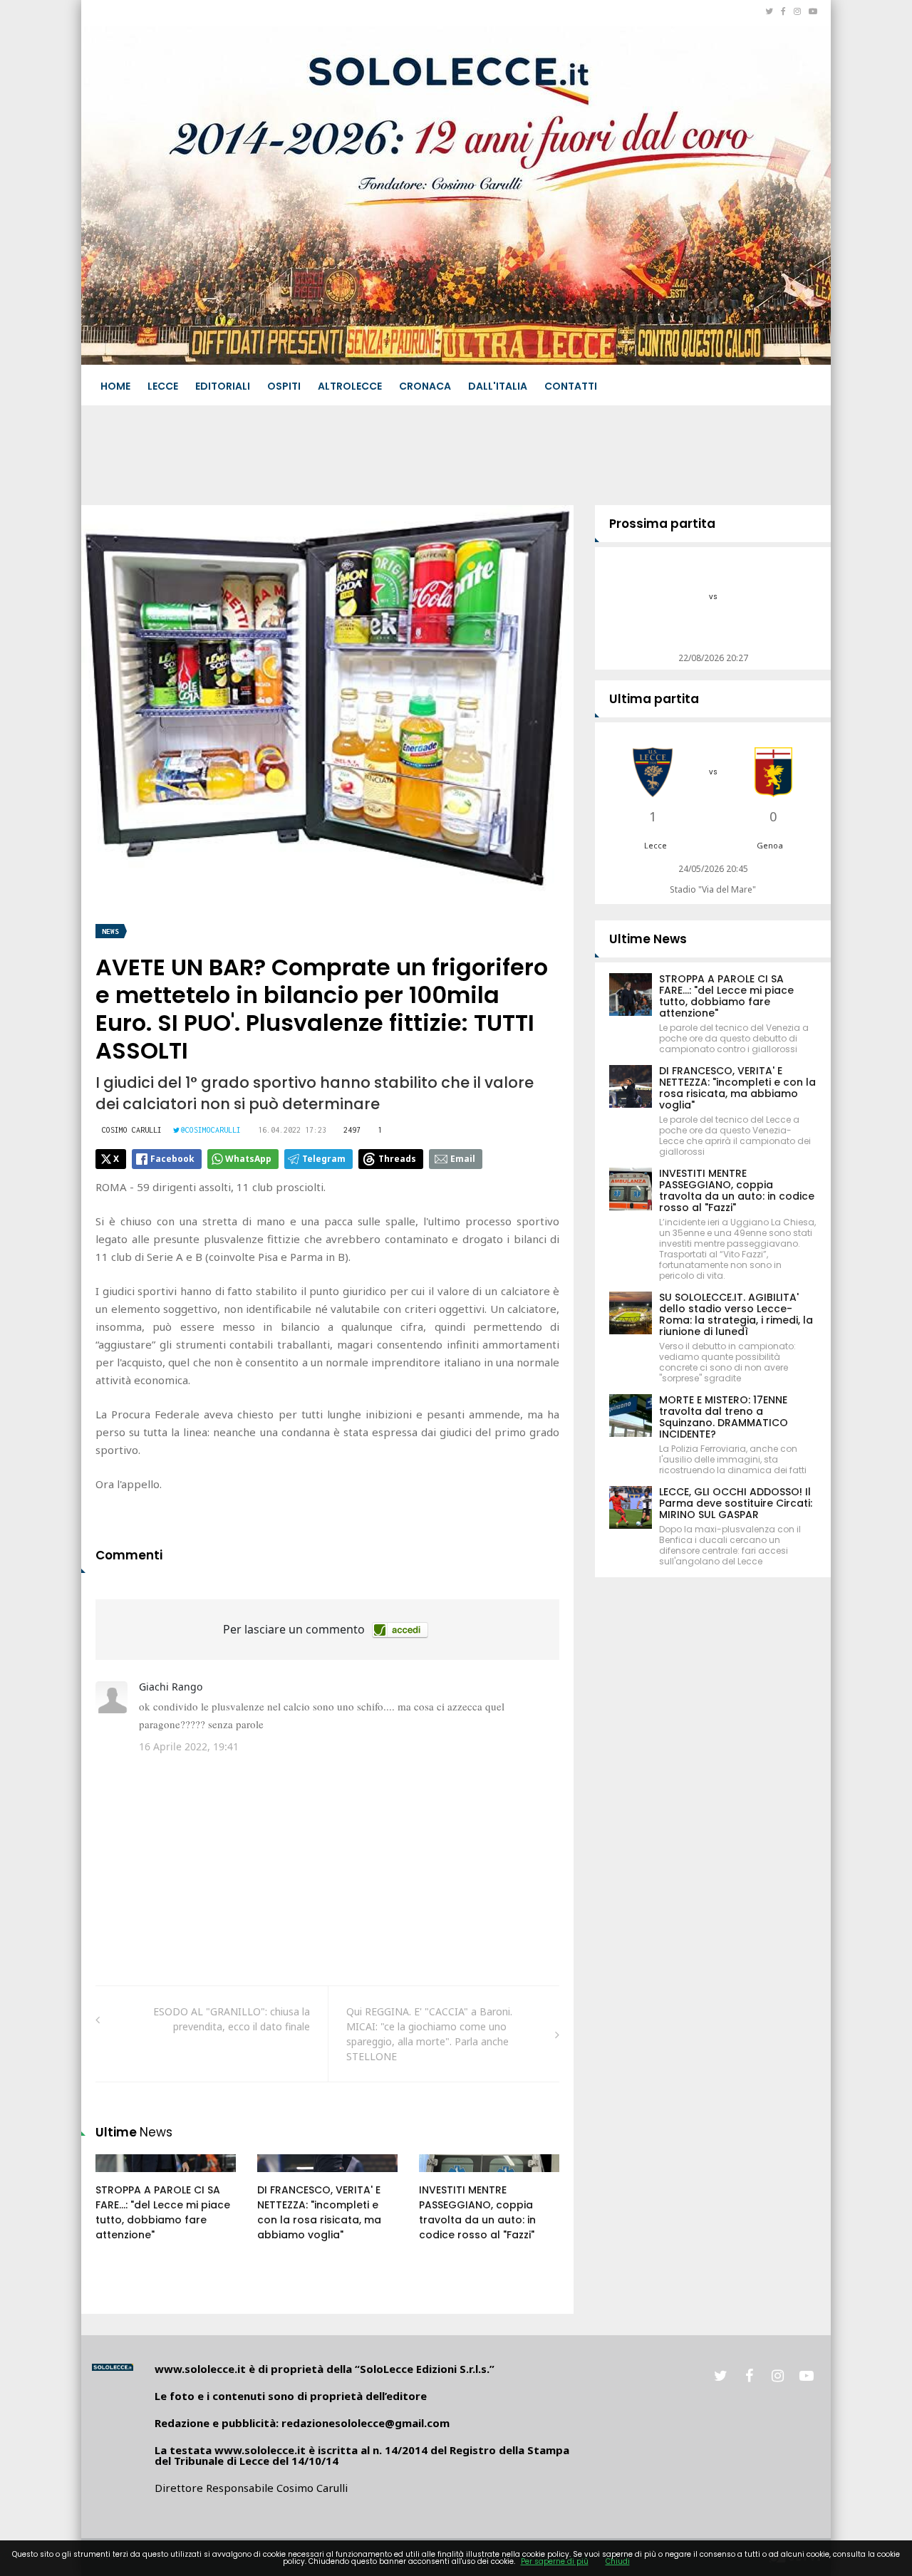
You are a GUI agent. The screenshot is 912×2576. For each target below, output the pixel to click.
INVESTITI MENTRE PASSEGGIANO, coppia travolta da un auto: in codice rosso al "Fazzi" (477, 2212)
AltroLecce (350, 386)
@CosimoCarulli (211, 1130)
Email (463, 1159)
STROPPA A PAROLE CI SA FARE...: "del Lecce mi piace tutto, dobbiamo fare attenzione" (163, 2212)
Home (115, 386)
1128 (445, 2177)
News (110, 931)
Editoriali (223, 386)
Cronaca (425, 386)
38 (118, 2177)
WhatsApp (248, 1159)
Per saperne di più (555, 2561)
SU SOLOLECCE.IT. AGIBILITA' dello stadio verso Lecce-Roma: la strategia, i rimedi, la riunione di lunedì (736, 1314)
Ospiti (284, 386)
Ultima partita (654, 699)
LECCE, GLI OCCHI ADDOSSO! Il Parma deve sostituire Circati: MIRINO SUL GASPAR (736, 1503)
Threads (397, 1159)
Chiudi (618, 2561)
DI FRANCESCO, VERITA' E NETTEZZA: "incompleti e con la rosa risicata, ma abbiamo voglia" (319, 2212)
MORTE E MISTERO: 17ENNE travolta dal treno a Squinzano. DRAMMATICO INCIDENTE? (724, 1417)
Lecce (163, 386)
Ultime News (648, 939)
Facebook (172, 1159)
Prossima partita (662, 524)
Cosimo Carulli (132, 1130)
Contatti (571, 386)
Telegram (324, 1159)
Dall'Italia (498, 386)
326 (281, 2177)
